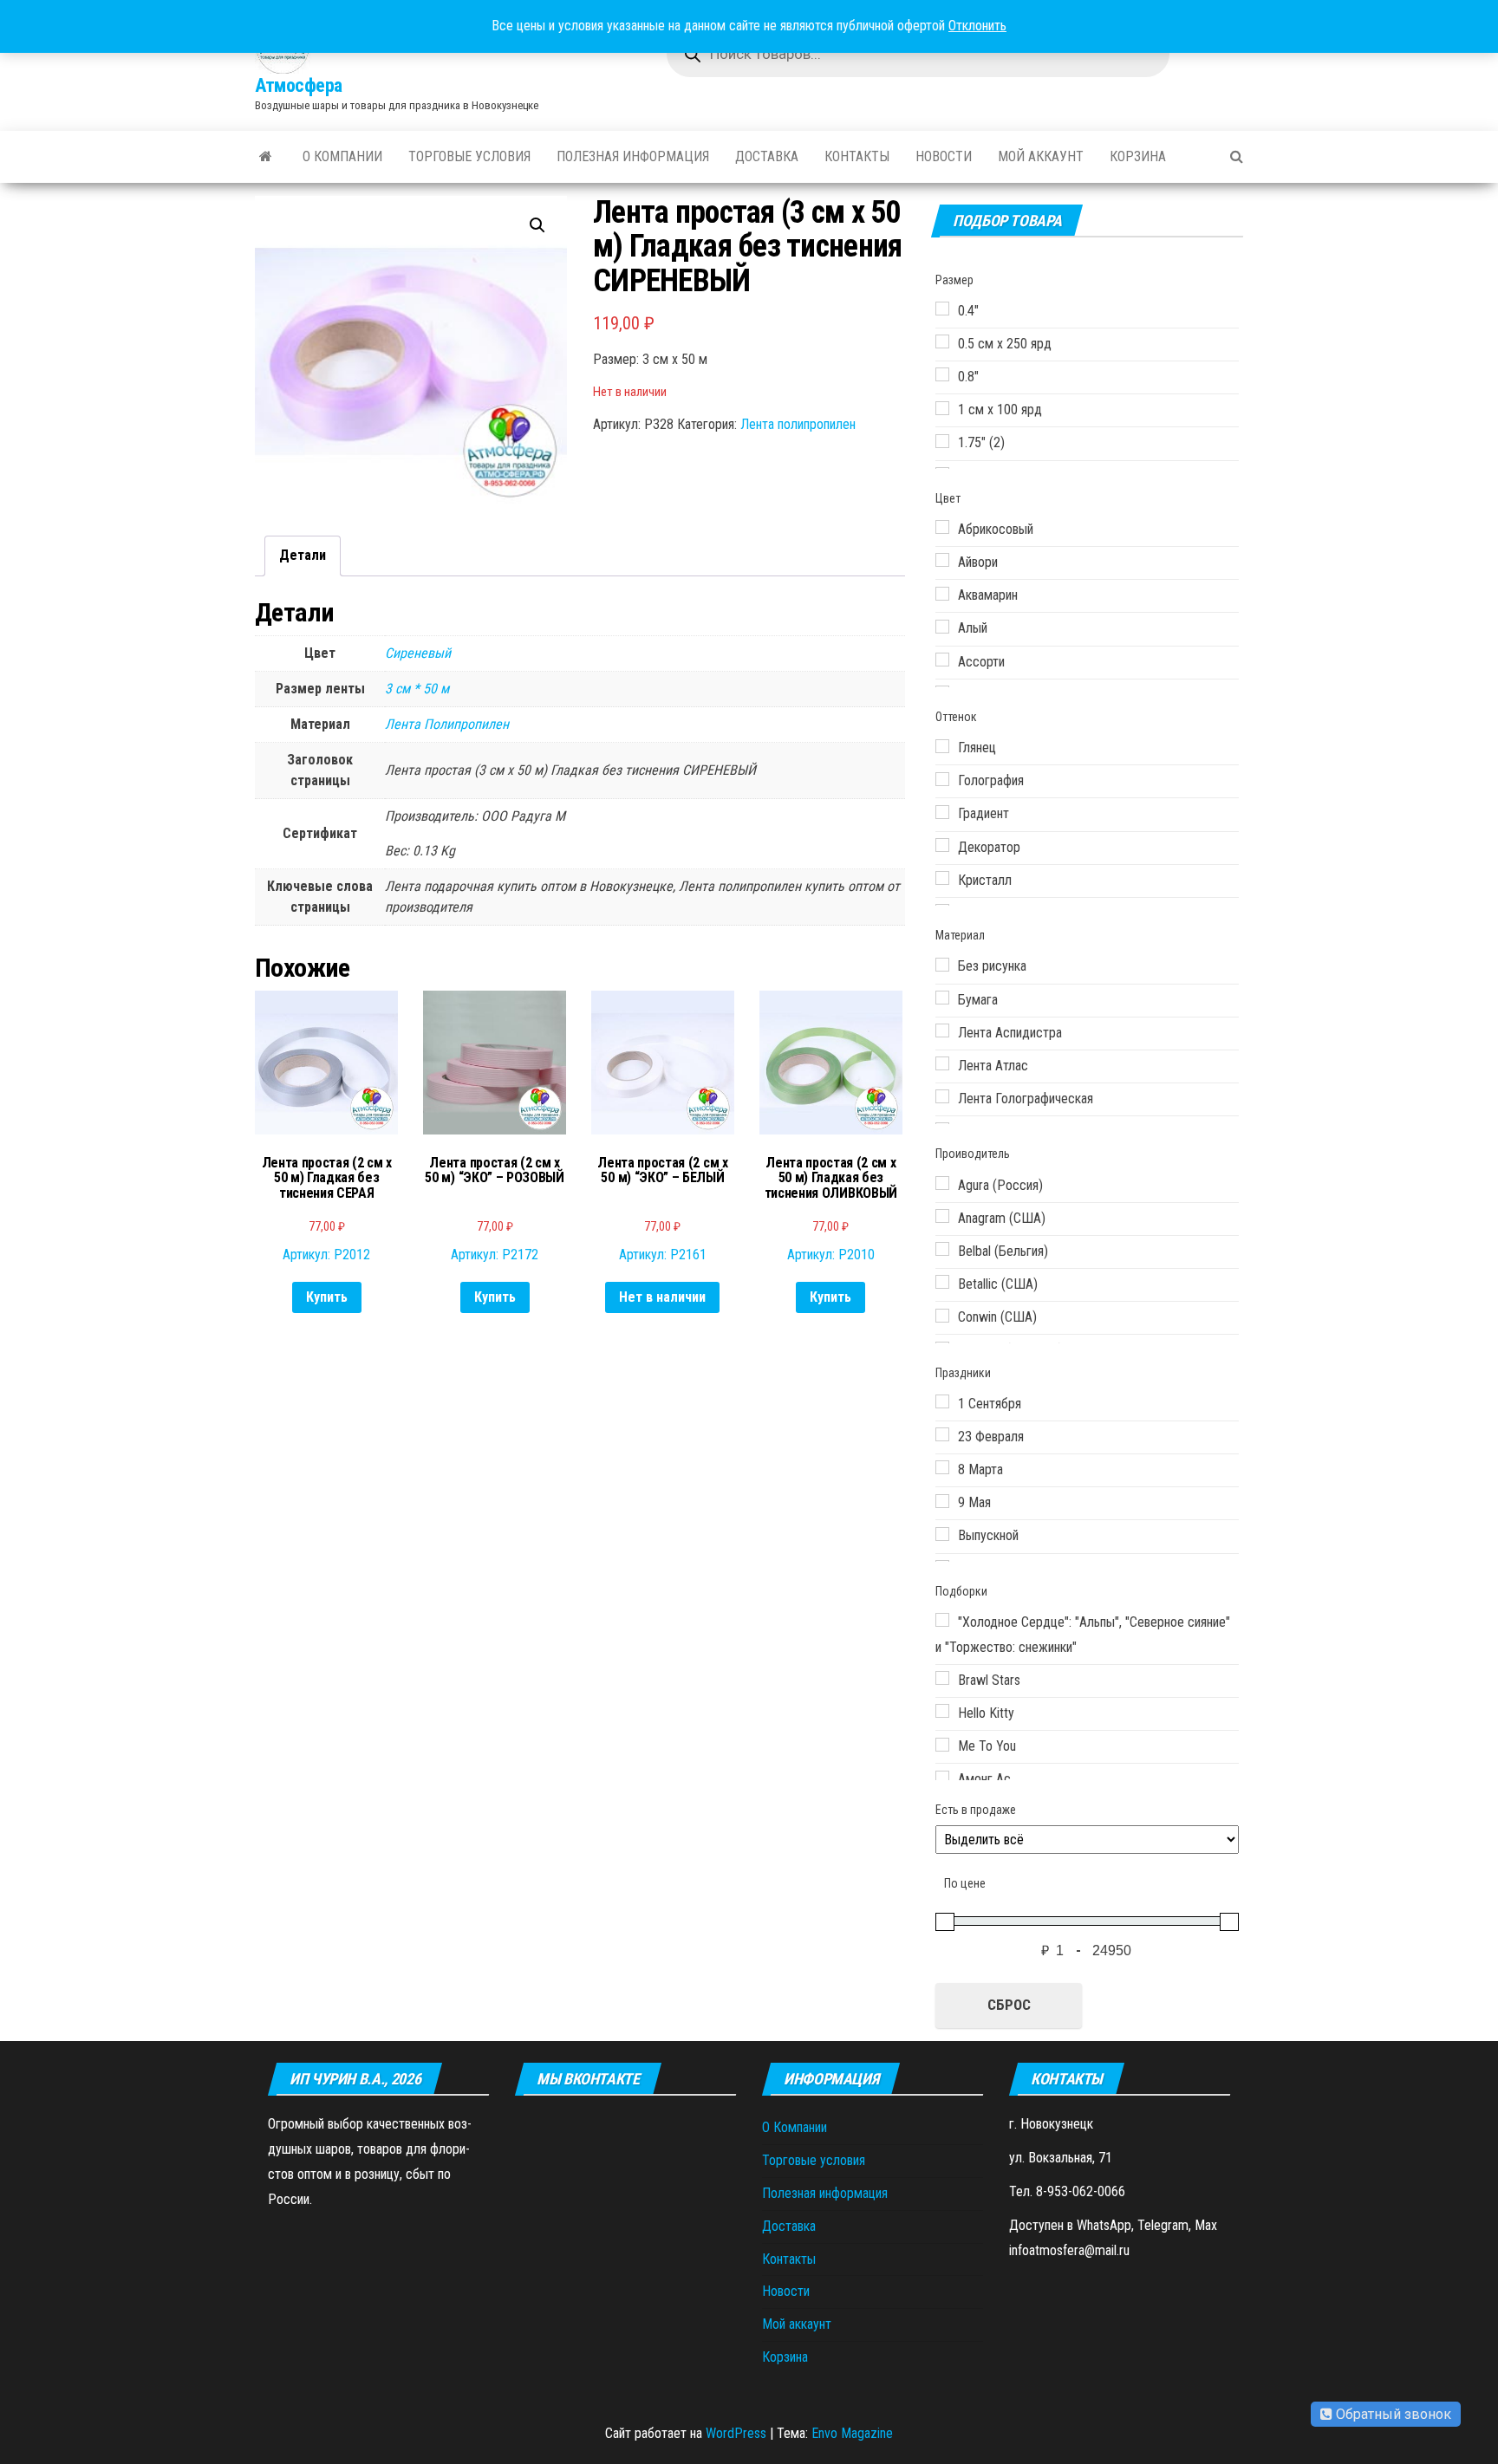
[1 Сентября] (942, 1401)
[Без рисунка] (942, 965)
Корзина (1138, 156)
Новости (944, 156)
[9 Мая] (942, 1501)
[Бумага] (942, 998)
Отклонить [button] (977, 26)
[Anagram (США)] (942, 1216)
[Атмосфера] (266, 157)
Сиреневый (418, 653)
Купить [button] (327, 1297)
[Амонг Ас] (942, 1778)
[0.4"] (942, 309)
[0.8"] (942, 374)
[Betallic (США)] (942, 1282)
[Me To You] (942, 1745)
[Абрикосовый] (942, 527)
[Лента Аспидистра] (942, 1030)
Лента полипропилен (798, 424)
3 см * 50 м (417, 689)
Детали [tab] (303, 555)
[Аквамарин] (942, 594)
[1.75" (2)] (942, 441)
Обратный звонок (1392, 2414)
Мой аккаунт (1041, 156)
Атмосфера (299, 85)
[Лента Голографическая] (942, 1096)
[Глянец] (942, 746)
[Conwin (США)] (942, 1316)
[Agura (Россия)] (942, 1183)
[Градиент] (942, 812)
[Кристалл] (942, 878)
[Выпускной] (942, 1534)
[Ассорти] (942, 660)
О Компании (342, 156)
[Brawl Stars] (942, 1678)
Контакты (857, 156)
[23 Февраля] (942, 1434)
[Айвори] (942, 560)
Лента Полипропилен (447, 724)
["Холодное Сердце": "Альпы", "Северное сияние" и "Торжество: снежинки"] (942, 1620)
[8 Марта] (942, 1467)
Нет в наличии (662, 1297)
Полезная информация (633, 156)
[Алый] (942, 627)
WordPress (736, 2433)
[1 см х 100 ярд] (942, 408)
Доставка (767, 156)
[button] (537, 225)
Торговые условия (469, 156)
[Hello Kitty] (942, 1711)
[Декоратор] (942, 845)
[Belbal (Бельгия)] (942, 1249)
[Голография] (942, 779)
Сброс (1009, 2005)
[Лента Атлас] (942, 1063)
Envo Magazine (852, 2433)
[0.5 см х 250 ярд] (942, 341)
